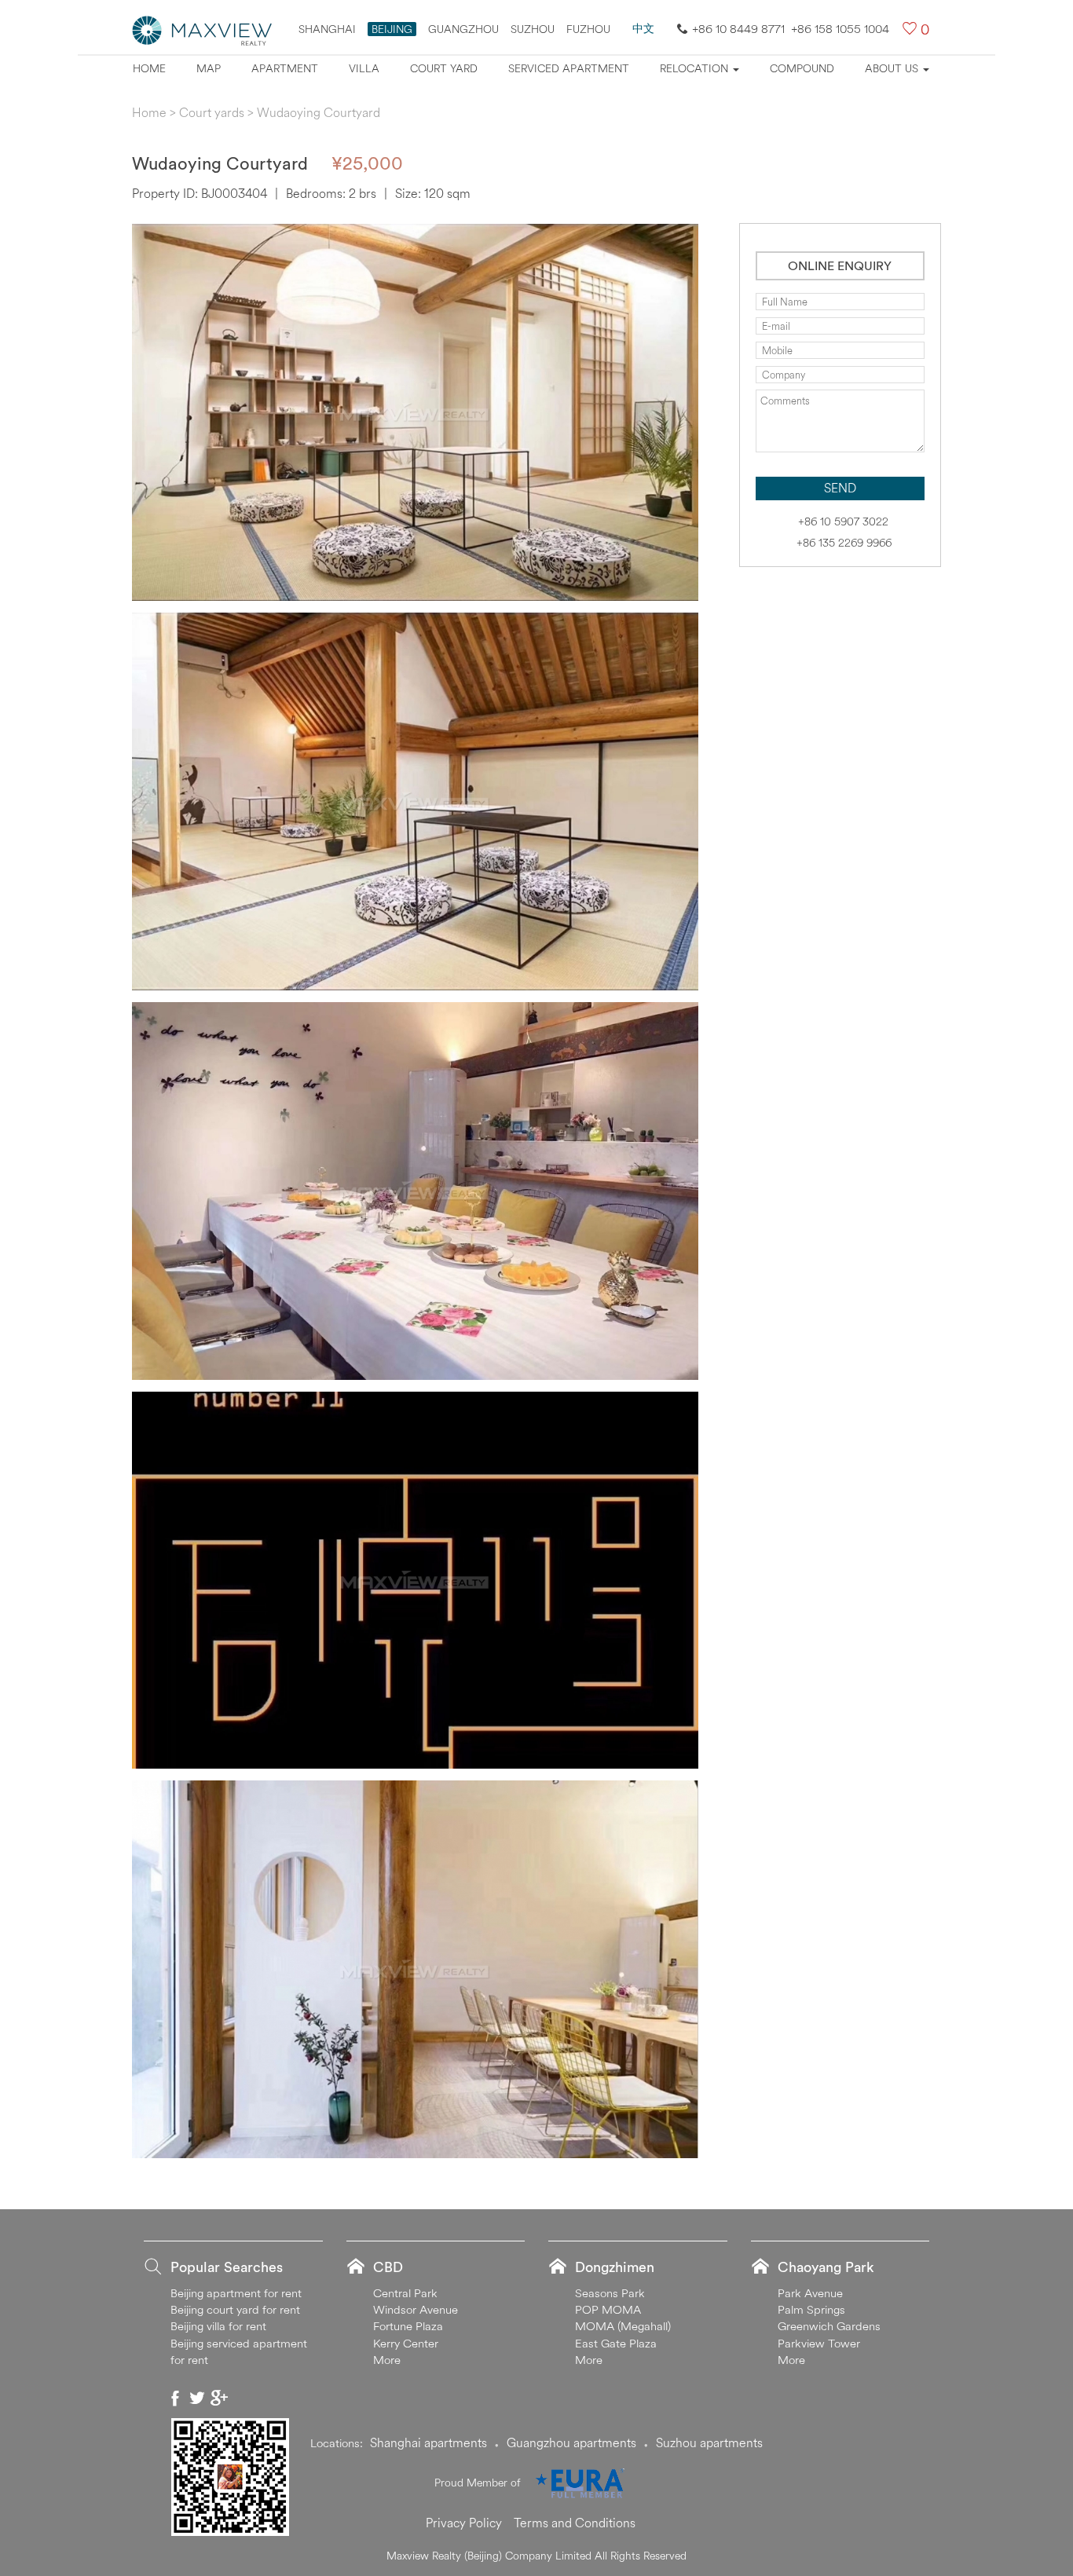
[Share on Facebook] (175, 2398)
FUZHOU (588, 29)
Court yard (444, 68)
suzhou (533, 29)
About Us (893, 68)
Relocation (696, 68)
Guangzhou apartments (571, 2442)
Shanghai (327, 29)
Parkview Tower (819, 2343)
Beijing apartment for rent (236, 2293)
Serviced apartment (569, 68)
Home (149, 68)
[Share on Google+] (219, 2398)
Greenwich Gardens (829, 2326)
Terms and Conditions (575, 2523)
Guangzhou (463, 29)
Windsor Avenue (416, 2309)
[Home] (203, 29)
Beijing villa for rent (218, 2326)
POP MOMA (608, 2309)
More (387, 2360)
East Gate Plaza (616, 2343)
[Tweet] (197, 2398)
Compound (802, 68)
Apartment (285, 68)
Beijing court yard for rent (235, 2309)
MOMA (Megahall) (623, 2326)
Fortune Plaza (408, 2326)
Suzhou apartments (709, 2442)
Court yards (212, 112)
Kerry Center (406, 2343)
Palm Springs (811, 2309)
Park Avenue (810, 2293)
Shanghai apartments (428, 2442)
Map (209, 68)
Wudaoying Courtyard (319, 112)
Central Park (405, 2293)
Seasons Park (610, 2293)
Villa (364, 68)
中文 (643, 28)
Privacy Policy (464, 2523)
